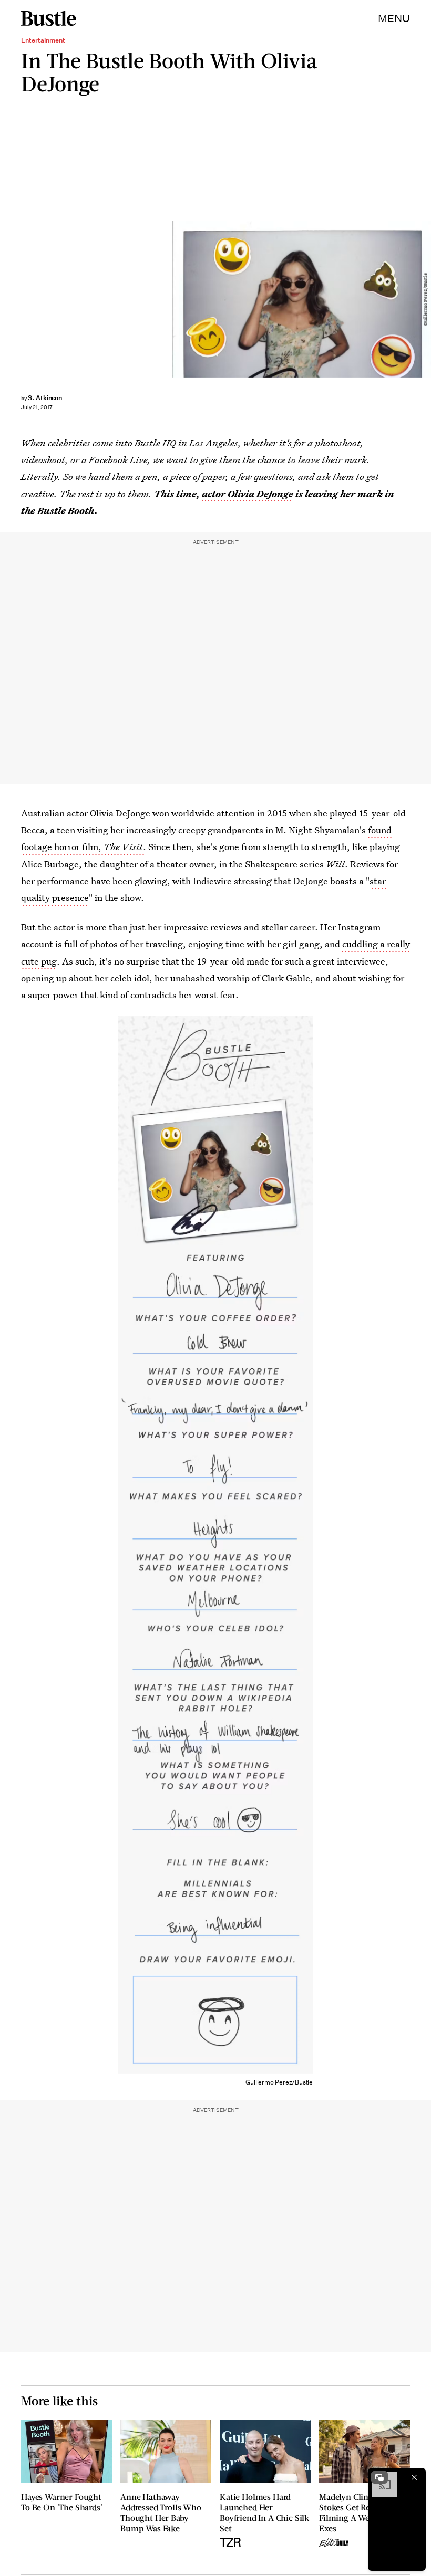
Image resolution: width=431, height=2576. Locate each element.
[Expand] (379, 2477)
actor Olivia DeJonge (248, 494)
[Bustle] (49, 18)
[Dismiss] (414, 2477)
